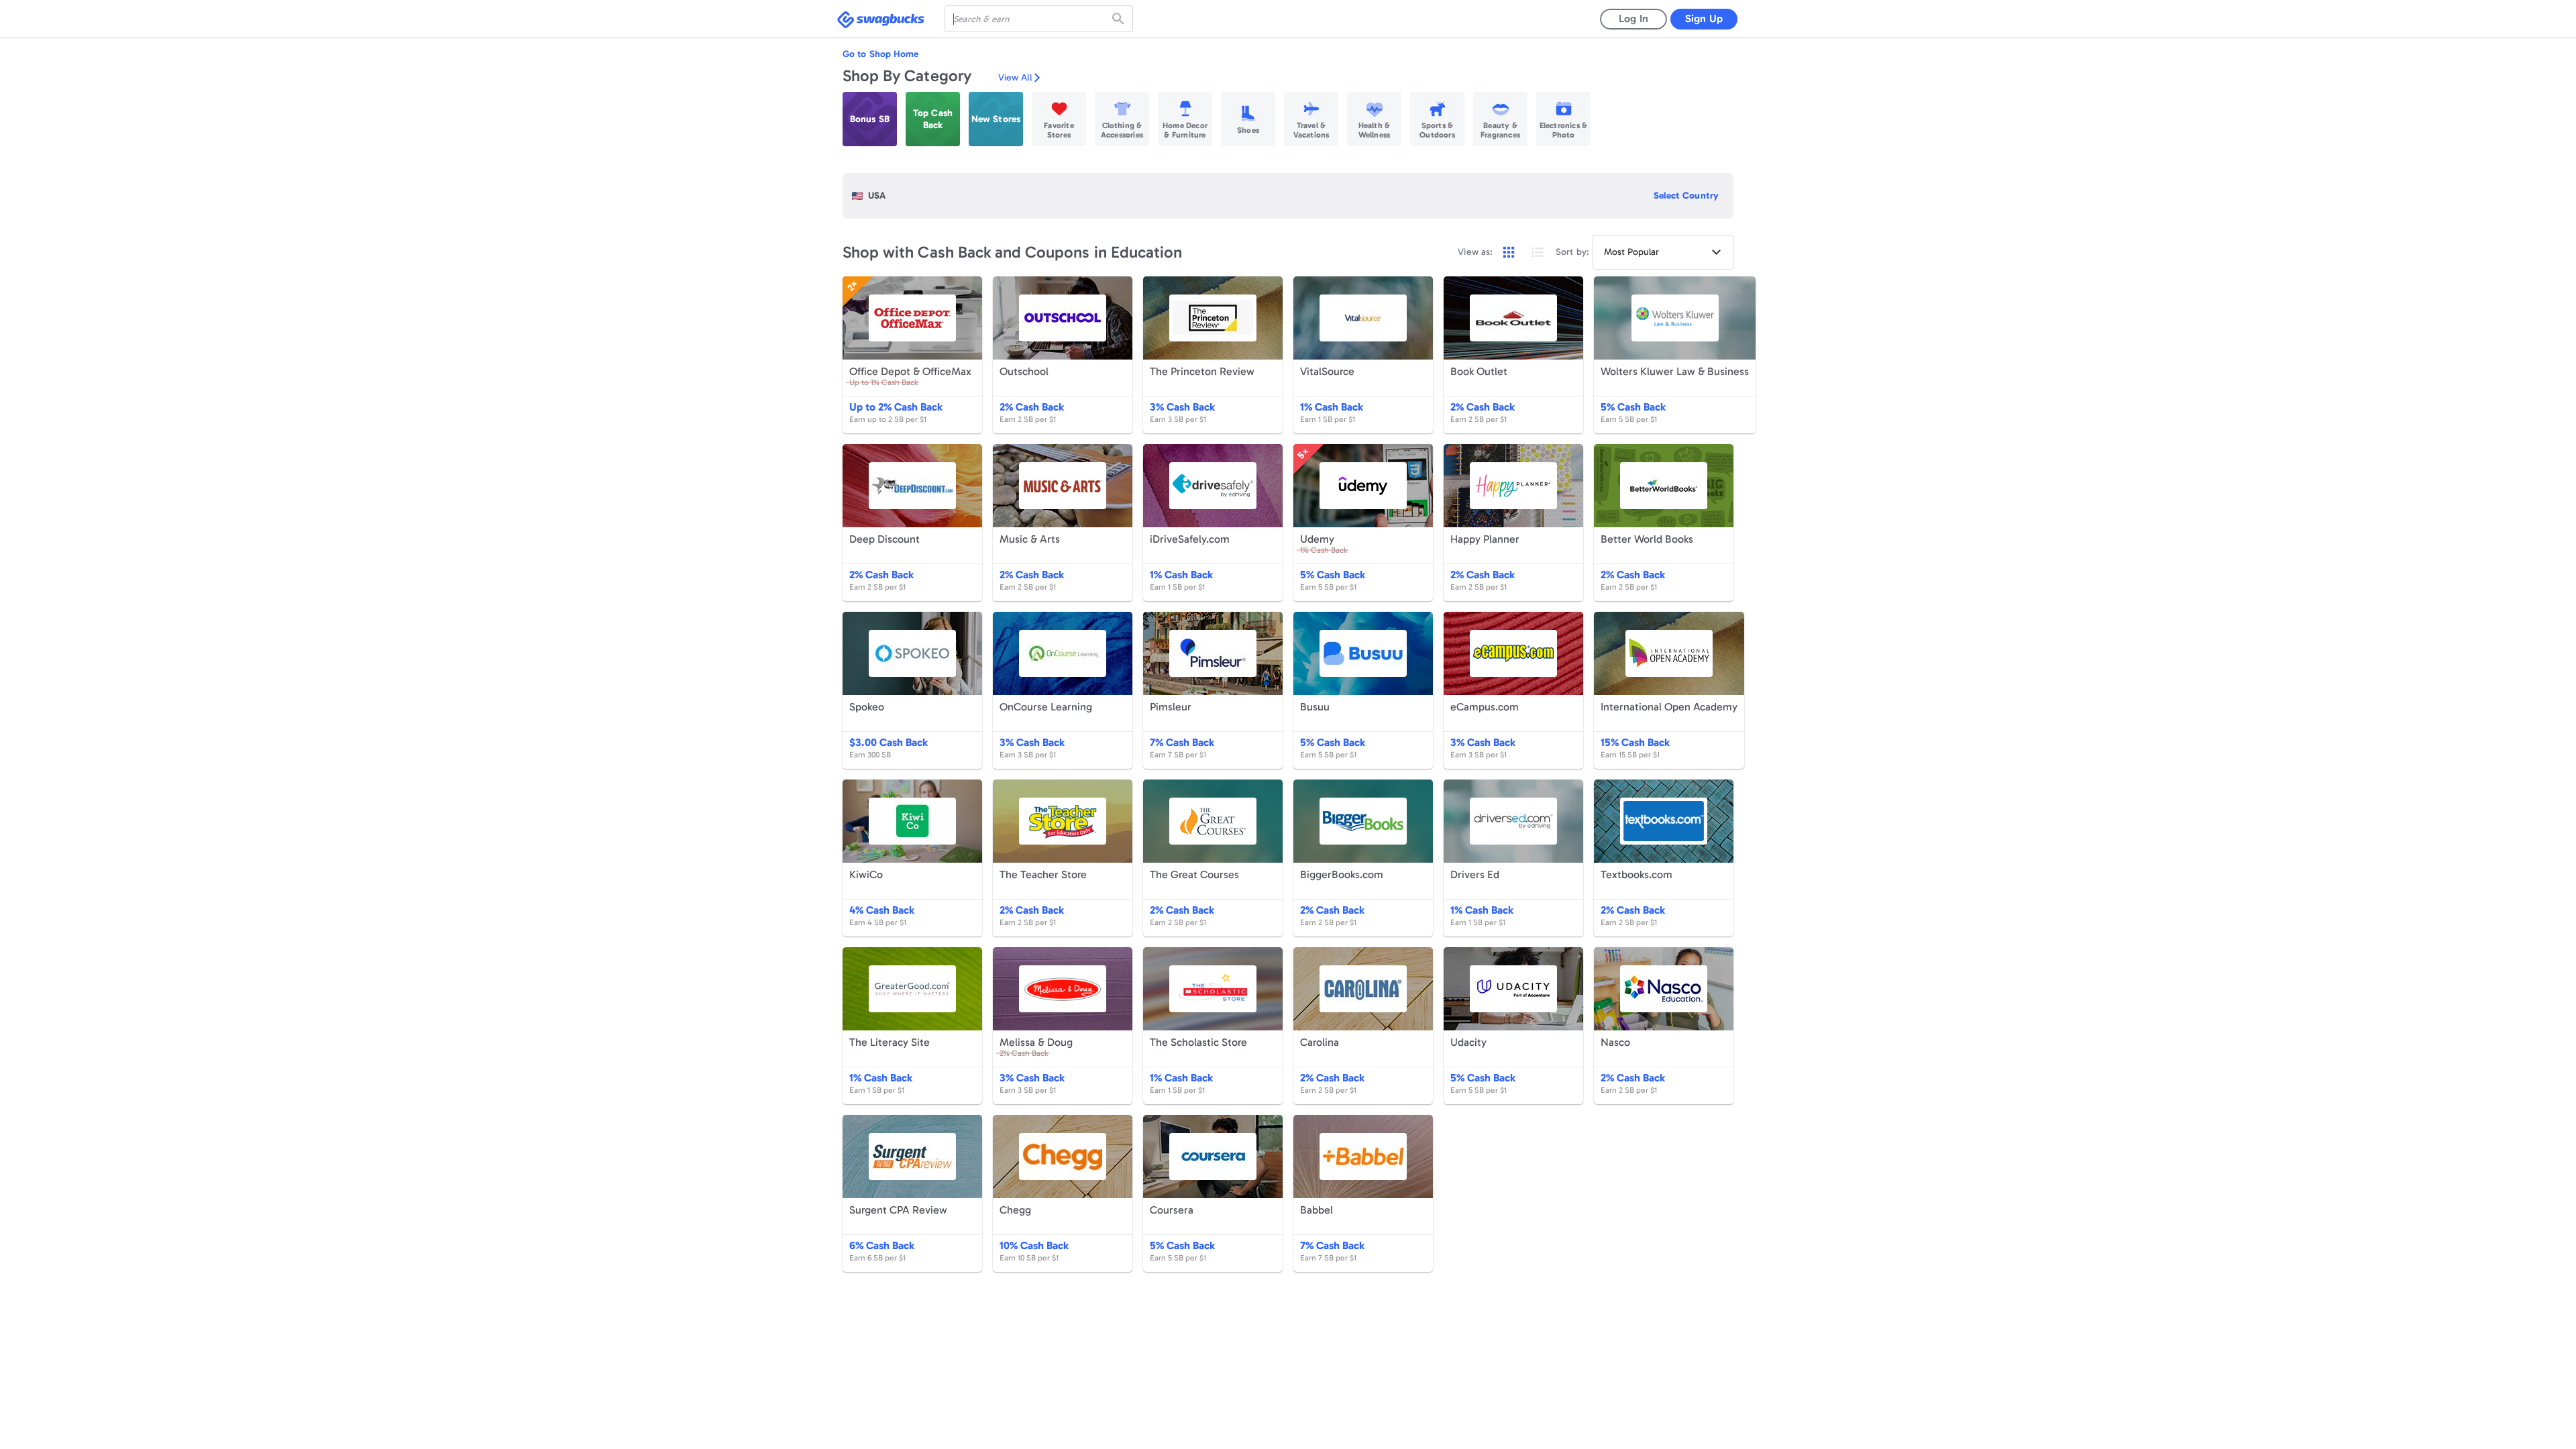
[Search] (1120, 19)
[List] (1538, 252)
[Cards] (1509, 252)
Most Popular (1631, 252)
